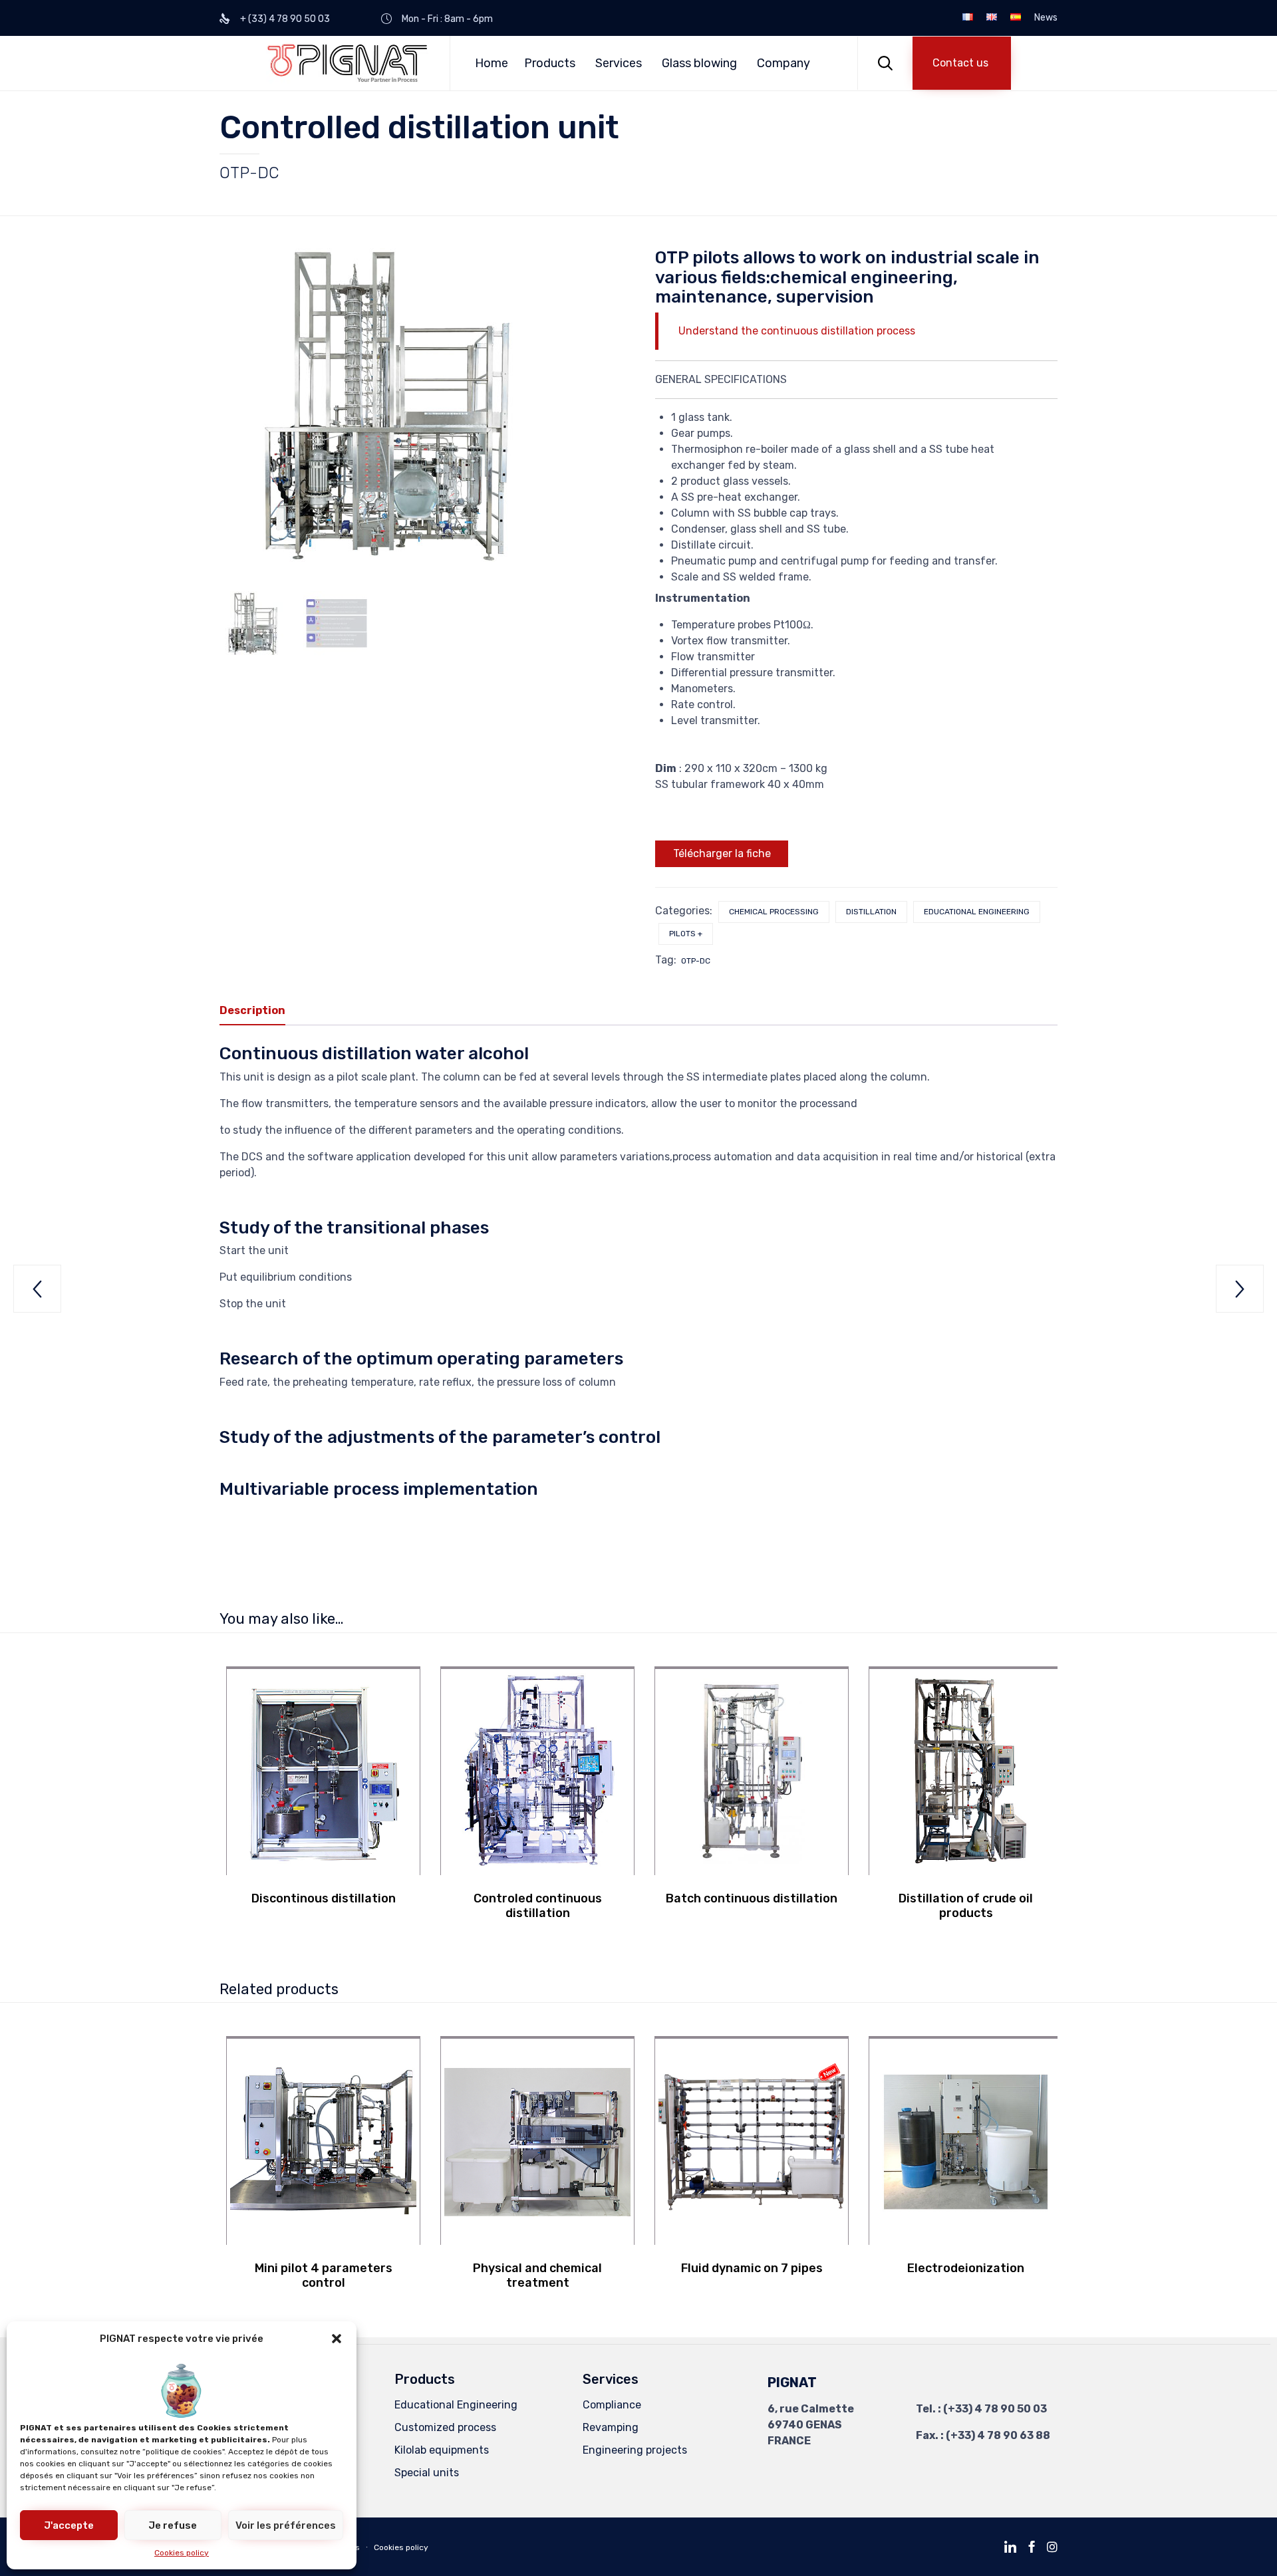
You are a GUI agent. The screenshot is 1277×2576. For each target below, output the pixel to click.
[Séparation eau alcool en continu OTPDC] (253, 624)
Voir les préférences (286, 2525)
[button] (337, 2339)
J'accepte (69, 2525)
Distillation (871, 912)
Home (492, 63)
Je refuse (173, 2525)
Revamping (611, 2427)
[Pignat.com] (348, 63)
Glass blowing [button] (699, 63)
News (1046, 18)
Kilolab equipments (442, 2450)
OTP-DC (696, 961)
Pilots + (686, 934)
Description (252, 1010)
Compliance (612, 2405)
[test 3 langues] (337, 624)
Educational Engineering (977, 912)
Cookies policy (182, 2553)
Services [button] (619, 63)
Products (550, 63)
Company (783, 63)
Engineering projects (635, 2450)
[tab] (259, 1011)
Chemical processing (774, 912)
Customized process (445, 2427)
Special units (427, 2473)
